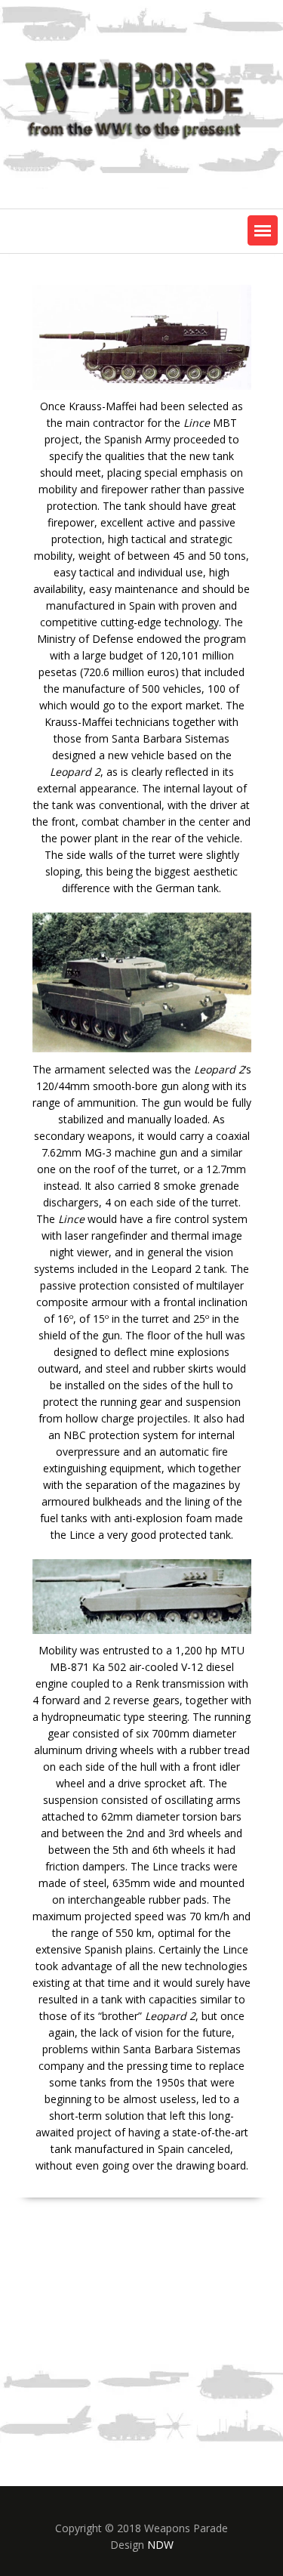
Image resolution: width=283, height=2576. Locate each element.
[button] (263, 230)
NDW (160, 2545)
